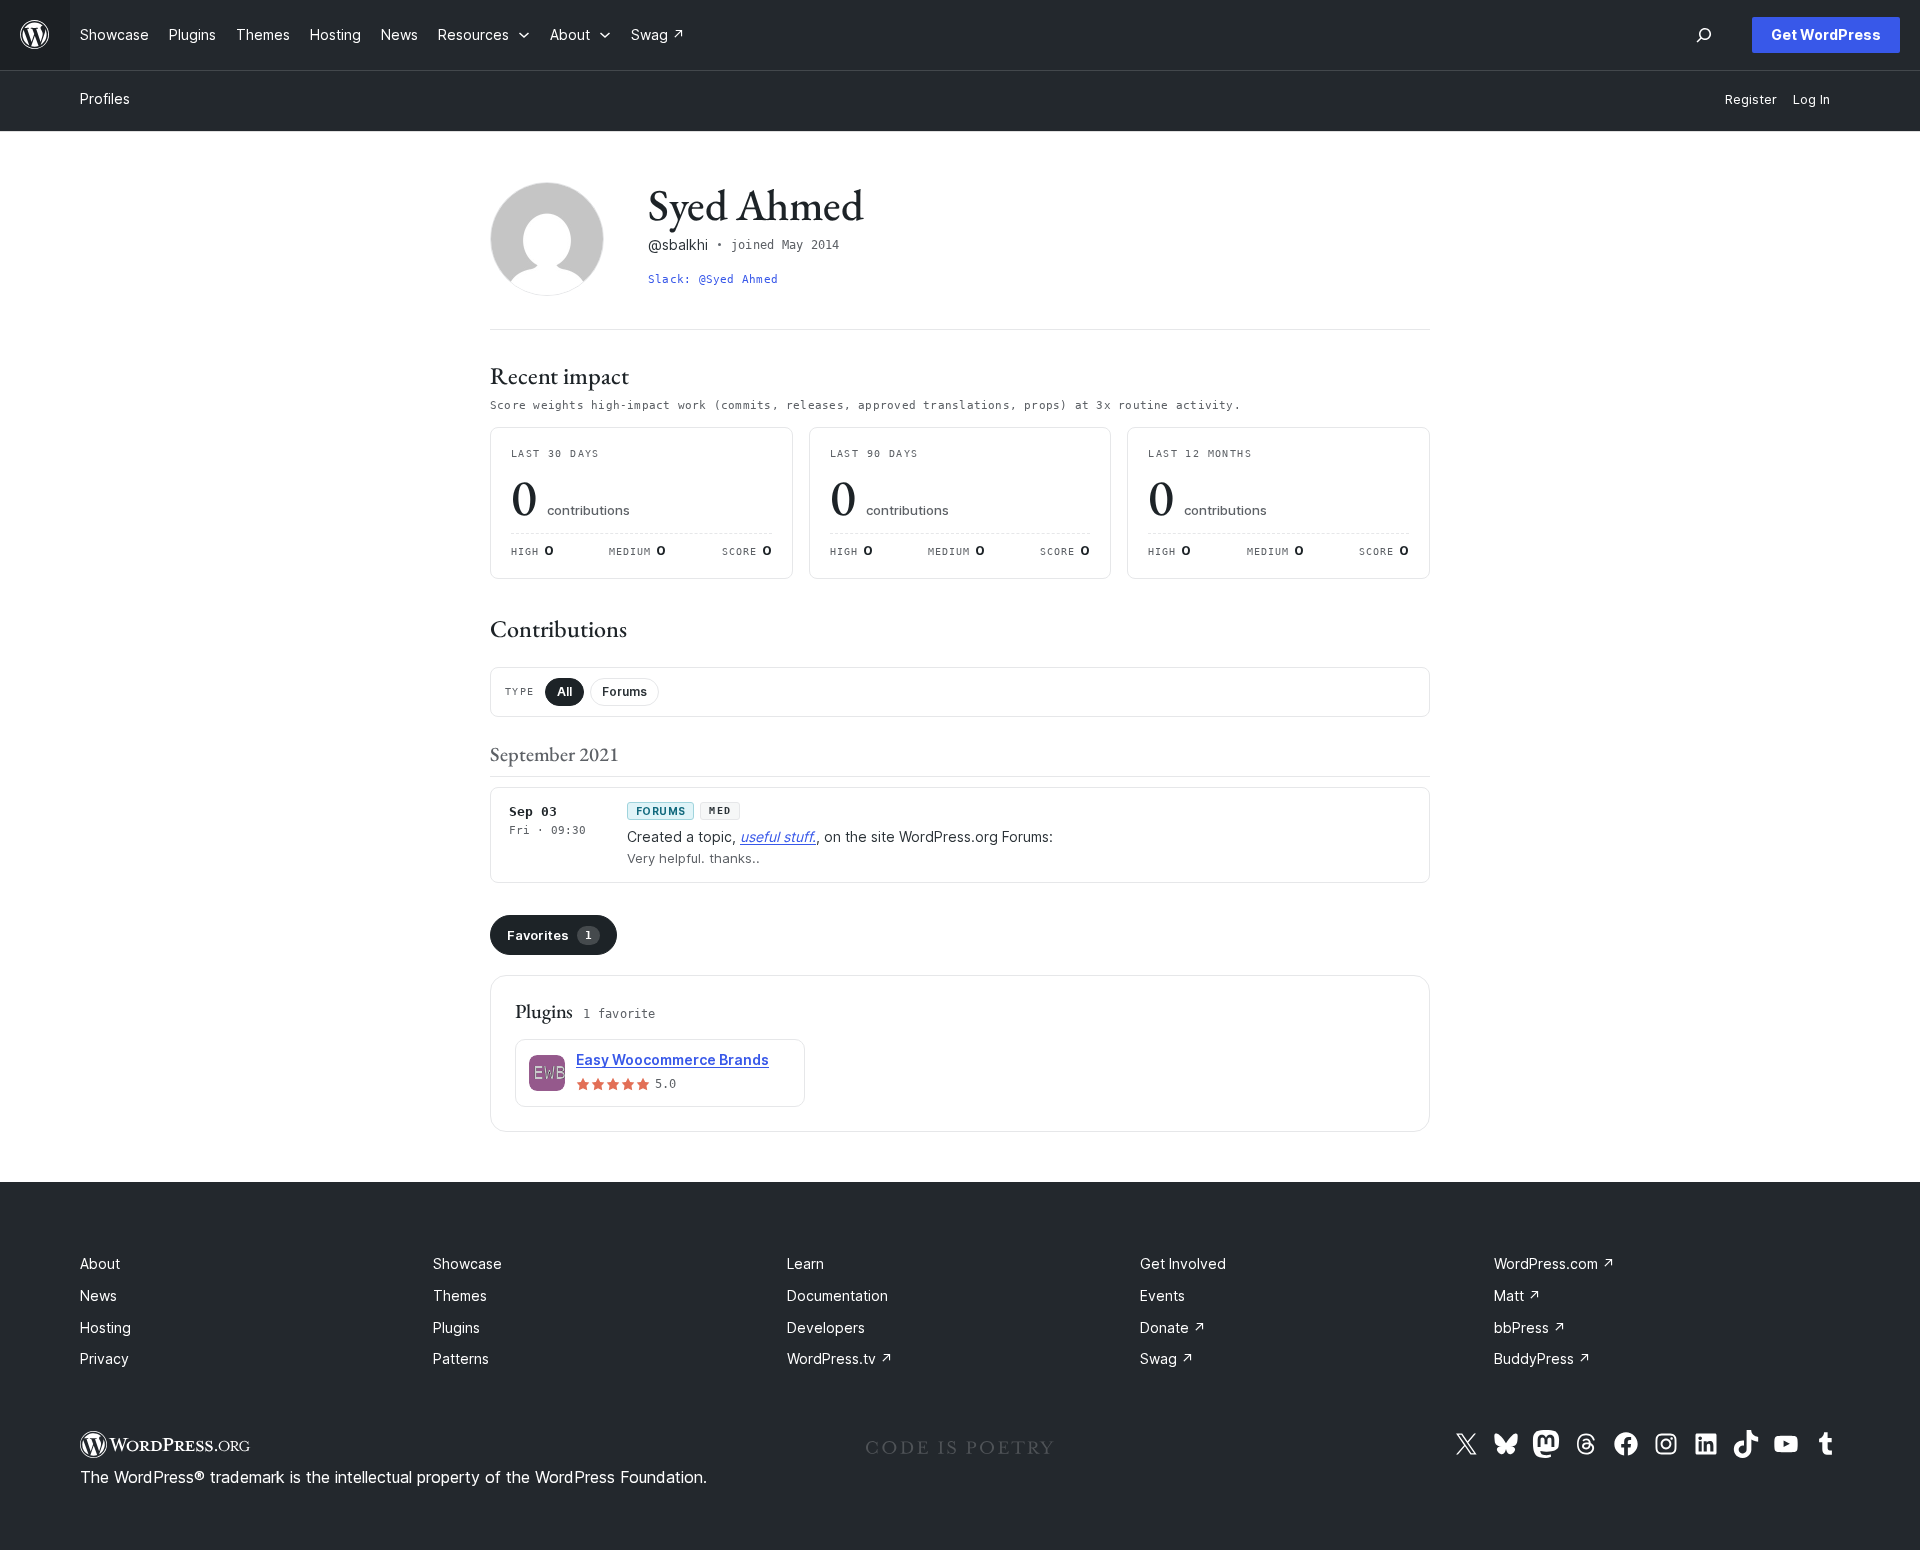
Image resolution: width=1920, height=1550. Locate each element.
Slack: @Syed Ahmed (713, 279)
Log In (1811, 99)
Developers (826, 1327)
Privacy (104, 1358)
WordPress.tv (840, 1358)
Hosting (105, 1327)
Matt (1517, 1295)
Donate (1173, 1327)
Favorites (549, 935)
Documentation (837, 1295)
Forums (624, 691)
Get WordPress (1826, 34)
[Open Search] (1704, 35)
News (98, 1295)
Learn (805, 1263)
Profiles (105, 98)
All (564, 691)
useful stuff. (778, 836)
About (100, 1263)
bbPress (1530, 1327)
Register (1751, 99)
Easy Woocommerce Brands (672, 1059)
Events (1162, 1295)
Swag (1167, 1358)
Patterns (461, 1358)
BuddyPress (1542, 1358)
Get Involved (1183, 1263)
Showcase (467, 1263)
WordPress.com (1554, 1263)
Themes (460, 1295)
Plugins (456, 1327)
